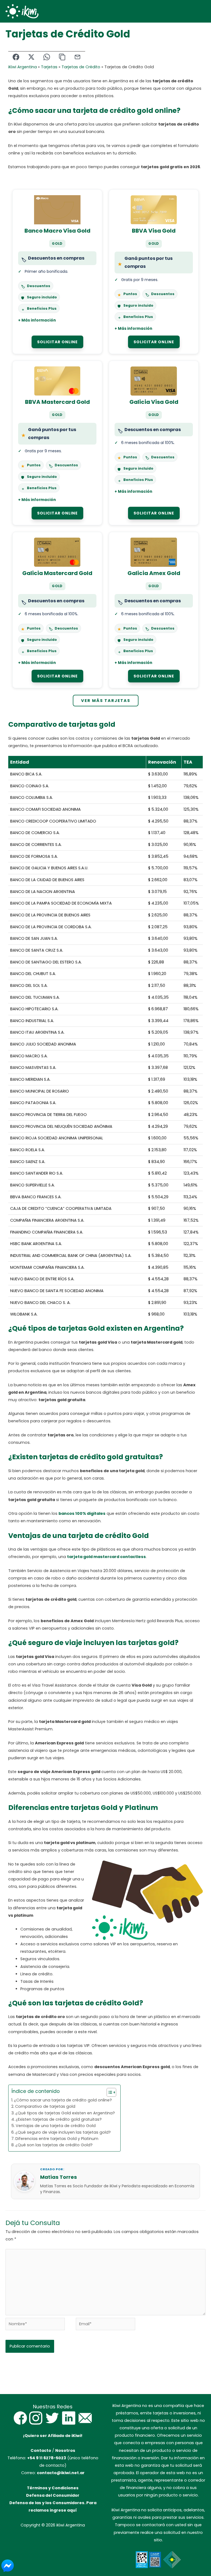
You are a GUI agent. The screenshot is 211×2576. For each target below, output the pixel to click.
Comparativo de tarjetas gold (45, 2106)
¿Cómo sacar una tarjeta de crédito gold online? (63, 2100)
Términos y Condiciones (53, 2488)
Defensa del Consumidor (53, 2495)
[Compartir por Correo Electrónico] (77, 57)
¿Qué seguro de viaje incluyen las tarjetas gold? (63, 2132)
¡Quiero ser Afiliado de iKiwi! (53, 2436)
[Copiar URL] (62, 57)
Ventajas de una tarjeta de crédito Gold (56, 2126)
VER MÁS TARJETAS (106, 701)
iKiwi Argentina (23, 67)
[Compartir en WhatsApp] (47, 57)
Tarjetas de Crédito (81, 67)
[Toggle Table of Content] (109, 2092)
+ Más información (37, 320)
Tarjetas (49, 67)
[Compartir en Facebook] (16, 57)
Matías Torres (59, 2177)
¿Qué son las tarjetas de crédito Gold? (54, 2145)
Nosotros (65, 2450)
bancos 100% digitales (82, 1513)
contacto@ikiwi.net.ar (61, 2473)
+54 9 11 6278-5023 (47, 2458)
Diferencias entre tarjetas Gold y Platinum (57, 2139)
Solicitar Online (57, 342)
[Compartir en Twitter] (31, 57)
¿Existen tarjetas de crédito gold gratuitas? (59, 2119)
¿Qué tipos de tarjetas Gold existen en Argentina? (65, 2113)
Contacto (41, 2450)
